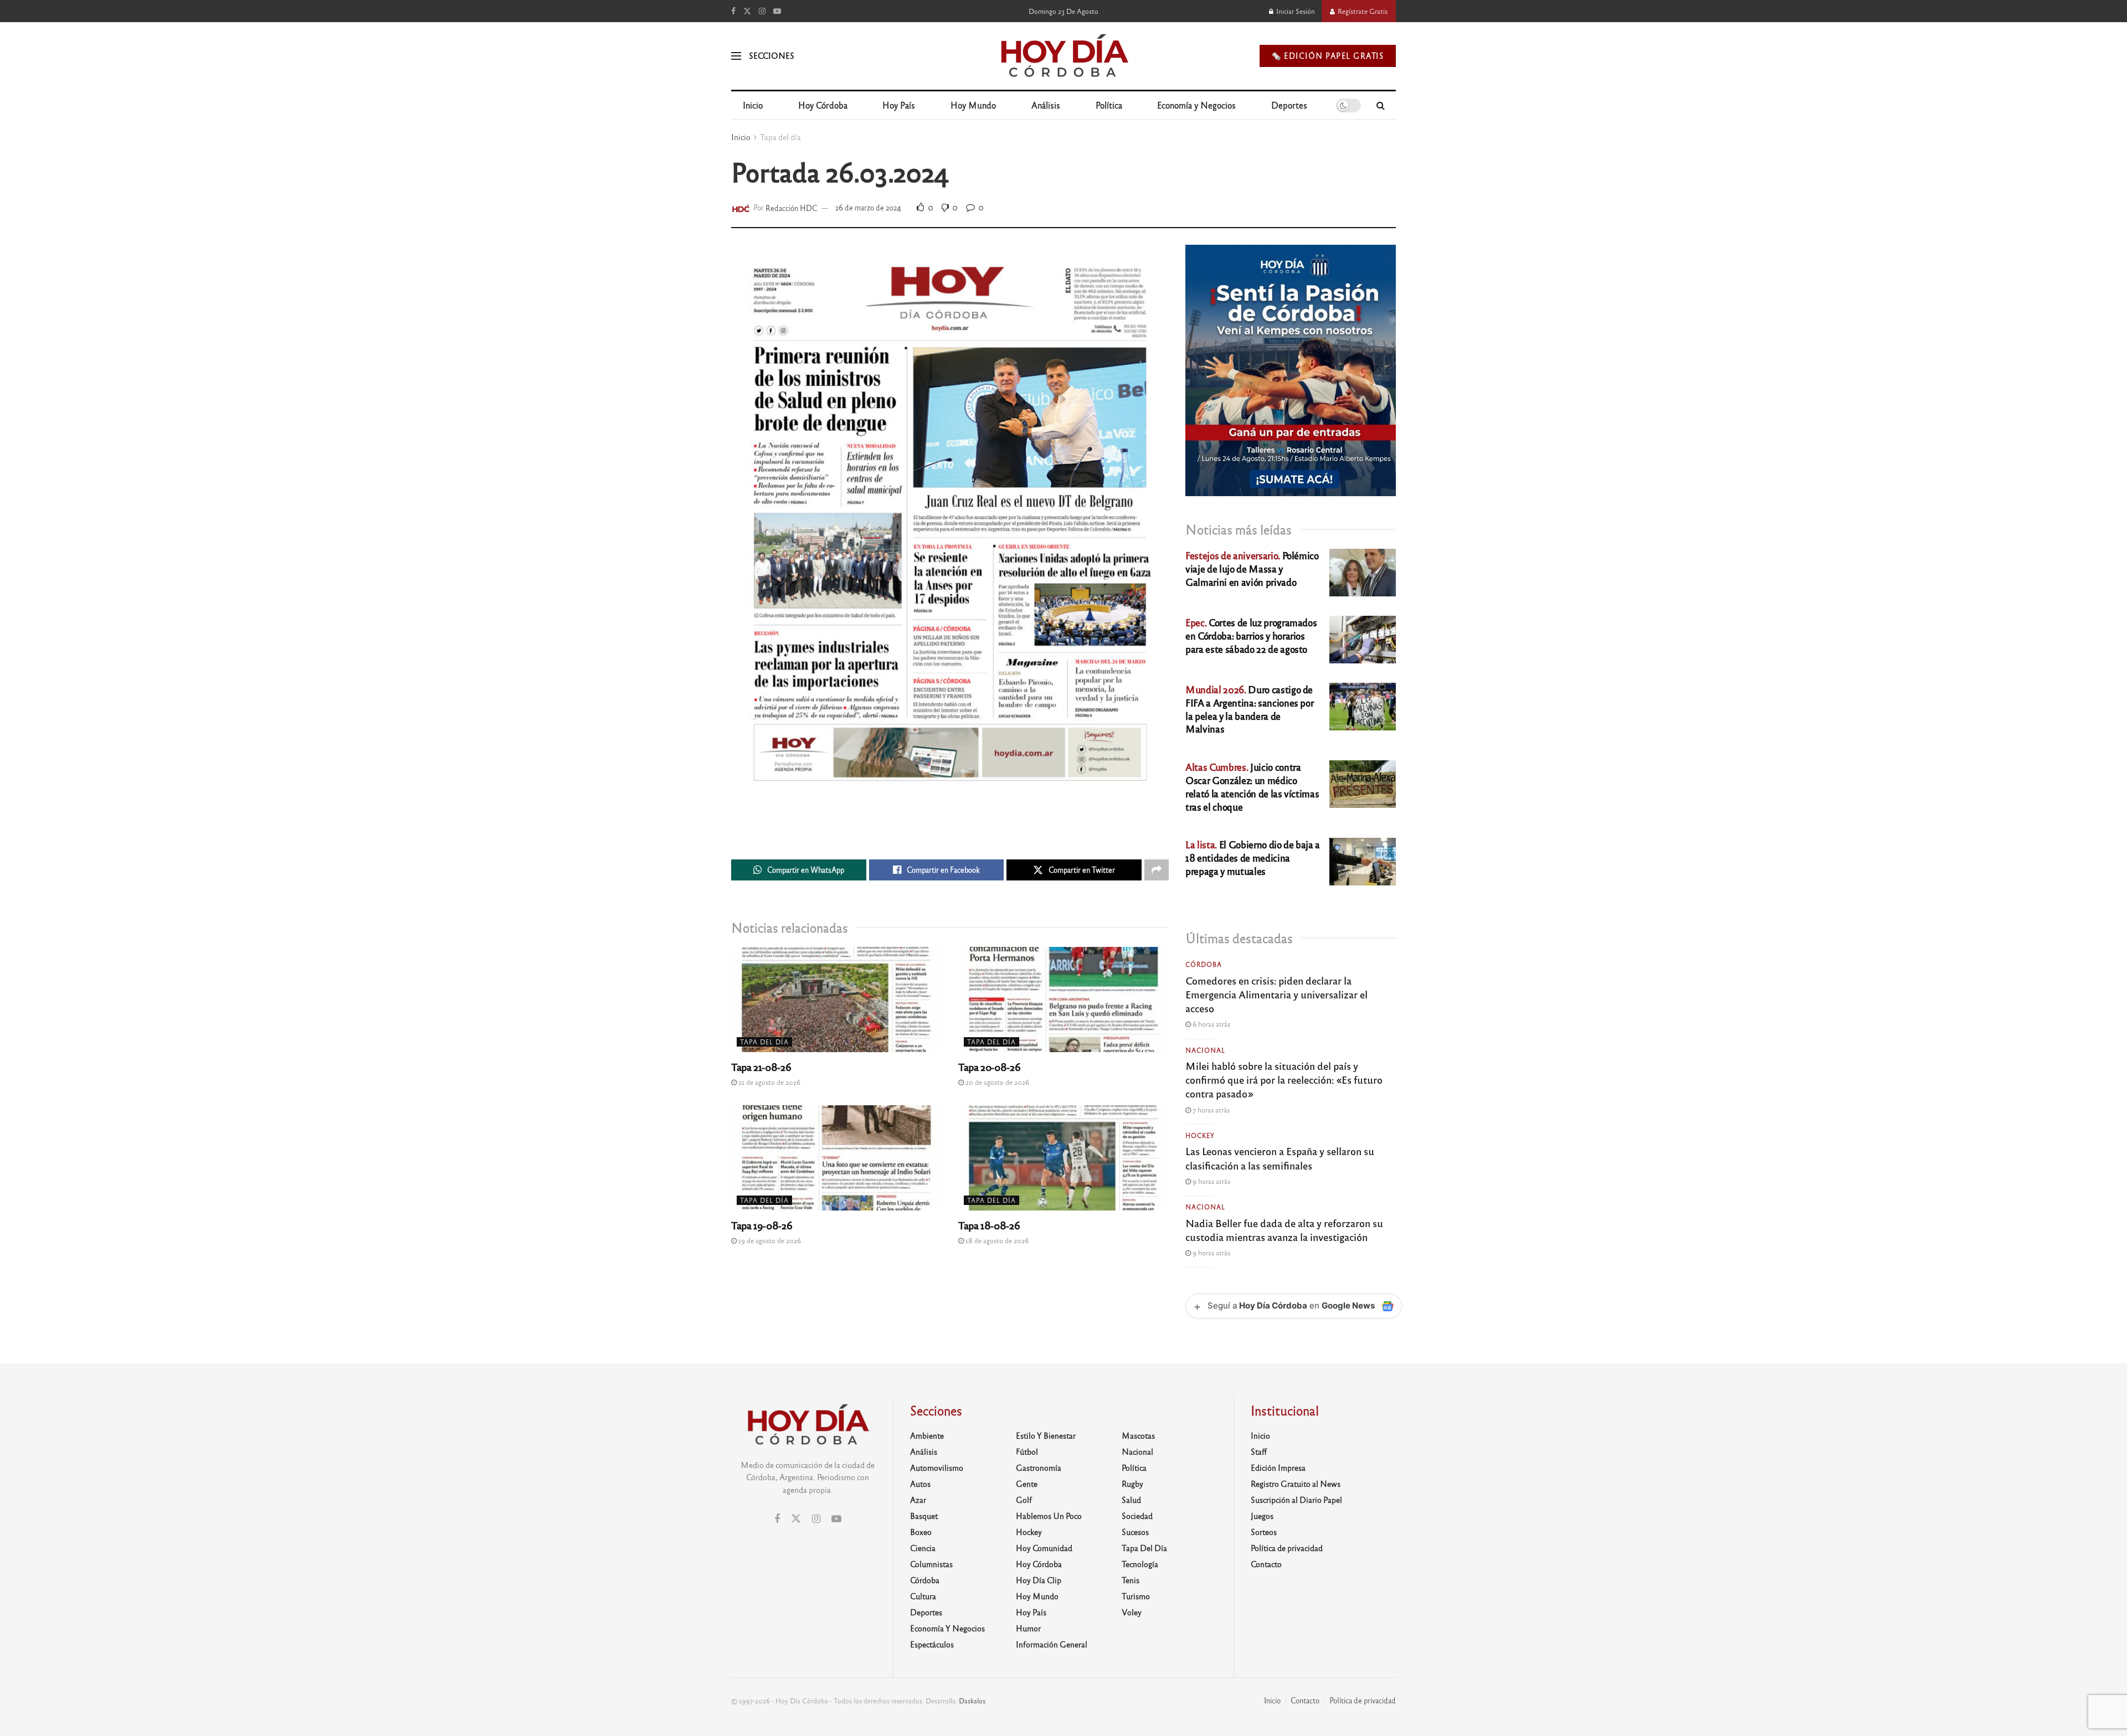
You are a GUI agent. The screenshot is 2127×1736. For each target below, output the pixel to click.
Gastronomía (1039, 1467)
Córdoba (1204, 964)
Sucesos (1135, 1532)
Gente (1027, 1483)
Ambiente (927, 1435)
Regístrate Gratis (1362, 11)
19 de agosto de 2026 (769, 1240)
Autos (920, 1483)
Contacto (1266, 1564)
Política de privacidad (1287, 1548)
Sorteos (1264, 1532)
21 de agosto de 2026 (769, 1082)
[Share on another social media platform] (1157, 870)
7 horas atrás (1210, 1110)
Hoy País (899, 105)
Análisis (1046, 105)
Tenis (1131, 1580)
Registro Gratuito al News (1296, 1483)
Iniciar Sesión (1295, 11)
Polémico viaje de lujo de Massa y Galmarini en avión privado (1252, 568)
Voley (1132, 1612)
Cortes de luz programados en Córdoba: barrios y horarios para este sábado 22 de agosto (1251, 635)
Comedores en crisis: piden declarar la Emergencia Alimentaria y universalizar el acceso (1276, 994)
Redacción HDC (792, 207)
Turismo (1136, 1596)
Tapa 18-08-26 (989, 1225)
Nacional (1205, 1050)
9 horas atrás (1211, 1181)
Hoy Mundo (973, 105)
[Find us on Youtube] (777, 11)
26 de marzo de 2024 (868, 207)
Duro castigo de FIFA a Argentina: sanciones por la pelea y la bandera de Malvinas (1249, 709)
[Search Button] (1381, 105)
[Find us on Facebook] (733, 11)
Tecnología (1140, 1564)
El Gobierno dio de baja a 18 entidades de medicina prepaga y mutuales (1253, 857)
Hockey (1200, 1135)
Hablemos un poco (1049, 1516)
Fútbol (1027, 1451)
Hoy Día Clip (1039, 1580)
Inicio (753, 105)
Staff (1259, 1451)
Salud (1131, 1500)
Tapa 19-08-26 (762, 1225)
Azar (918, 1500)
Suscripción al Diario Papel (1296, 1500)
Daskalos (972, 1701)
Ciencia (923, 1548)
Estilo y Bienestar (1046, 1435)
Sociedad (1137, 1516)
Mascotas (1138, 1435)
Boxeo (921, 1532)
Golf (1024, 1500)
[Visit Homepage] (1064, 56)
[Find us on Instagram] (762, 11)
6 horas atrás (1211, 1024)
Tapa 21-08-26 (761, 1067)
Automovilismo (937, 1467)
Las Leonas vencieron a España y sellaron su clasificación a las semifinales (1280, 1158)
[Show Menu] (736, 56)
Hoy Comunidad (1044, 1548)
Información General (1052, 1644)
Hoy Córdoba (823, 105)
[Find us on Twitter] (747, 11)
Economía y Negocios (1196, 105)
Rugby (1132, 1483)
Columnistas (931, 1564)
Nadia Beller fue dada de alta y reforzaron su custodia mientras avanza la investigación (1284, 1230)
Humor (1028, 1628)
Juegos (1262, 1516)
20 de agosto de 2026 (996, 1082)
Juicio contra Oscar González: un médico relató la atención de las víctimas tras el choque (1252, 786)
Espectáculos (932, 1644)
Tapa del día (780, 137)
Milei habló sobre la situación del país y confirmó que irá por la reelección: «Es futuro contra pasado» (1284, 1079)
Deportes (1289, 105)
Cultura (923, 1596)
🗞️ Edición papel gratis (1328, 56)
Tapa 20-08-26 (989, 1067)
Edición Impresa (1278, 1467)
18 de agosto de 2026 (996, 1240)
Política (1109, 105)
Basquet (924, 1516)
